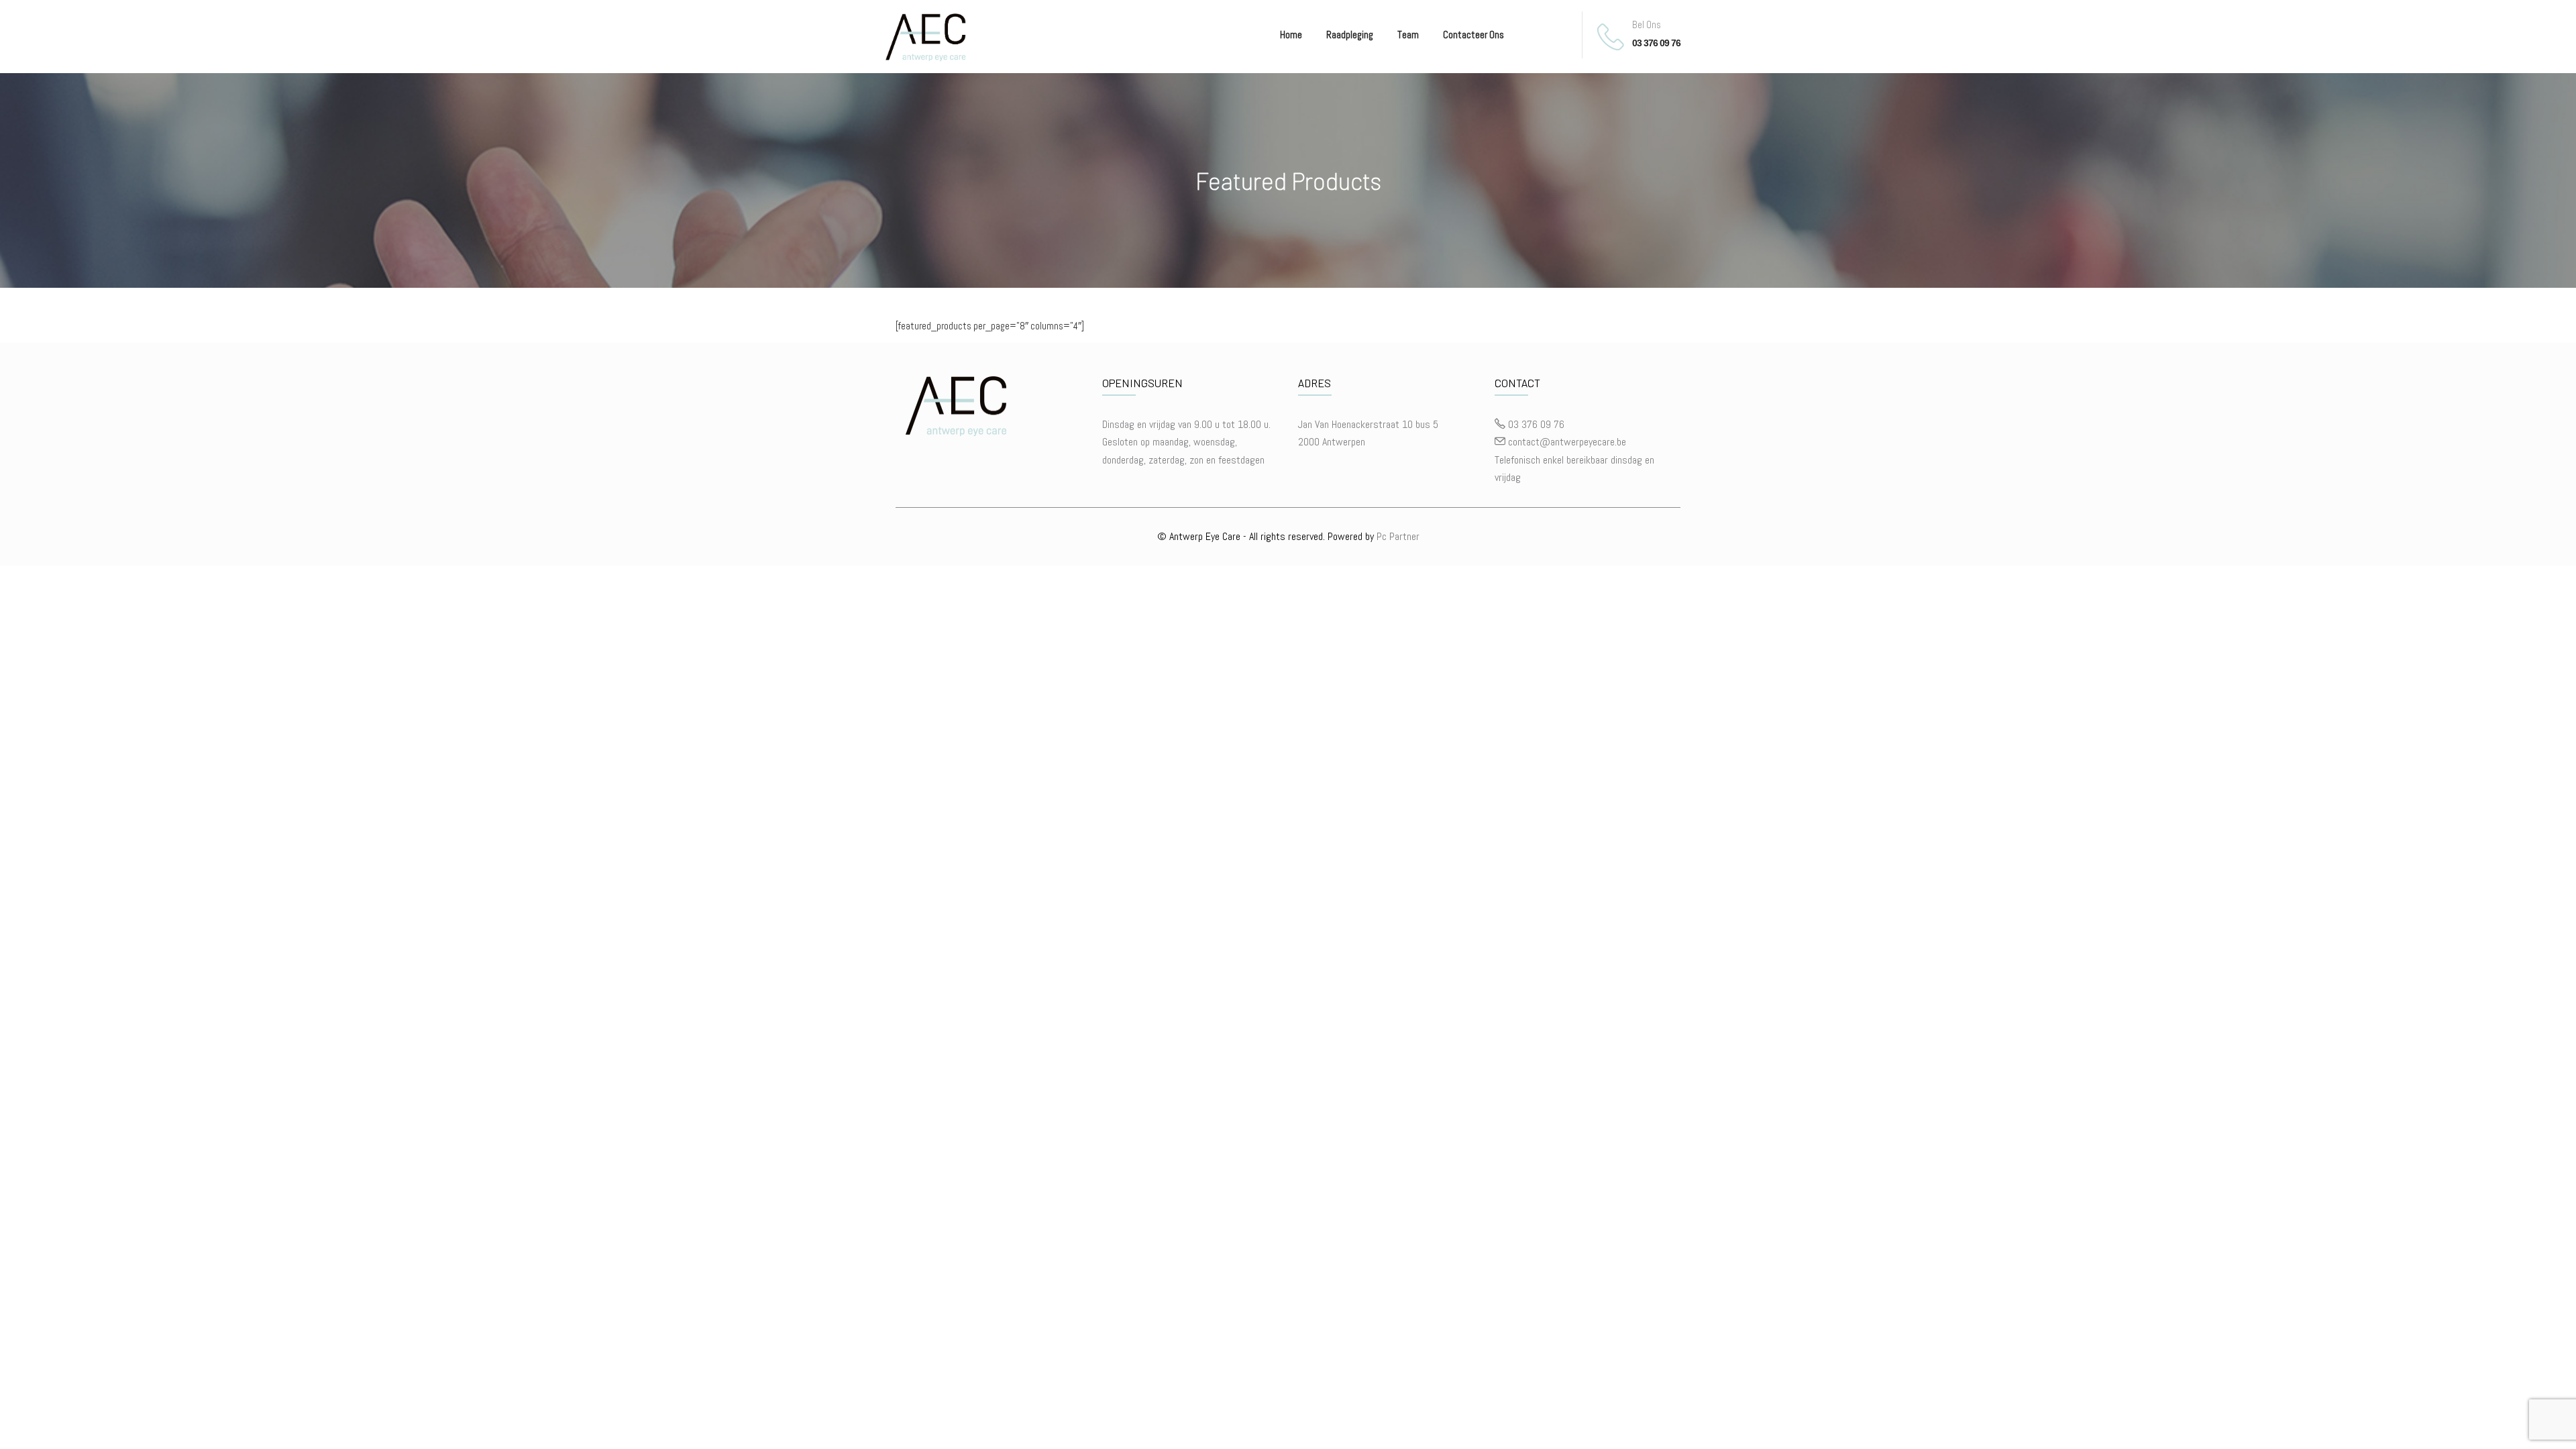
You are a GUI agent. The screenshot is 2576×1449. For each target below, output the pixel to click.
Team (1408, 35)
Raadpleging (1350, 35)
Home (1291, 35)
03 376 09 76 (1656, 43)
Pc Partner (1398, 536)
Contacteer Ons (1473, 35)
